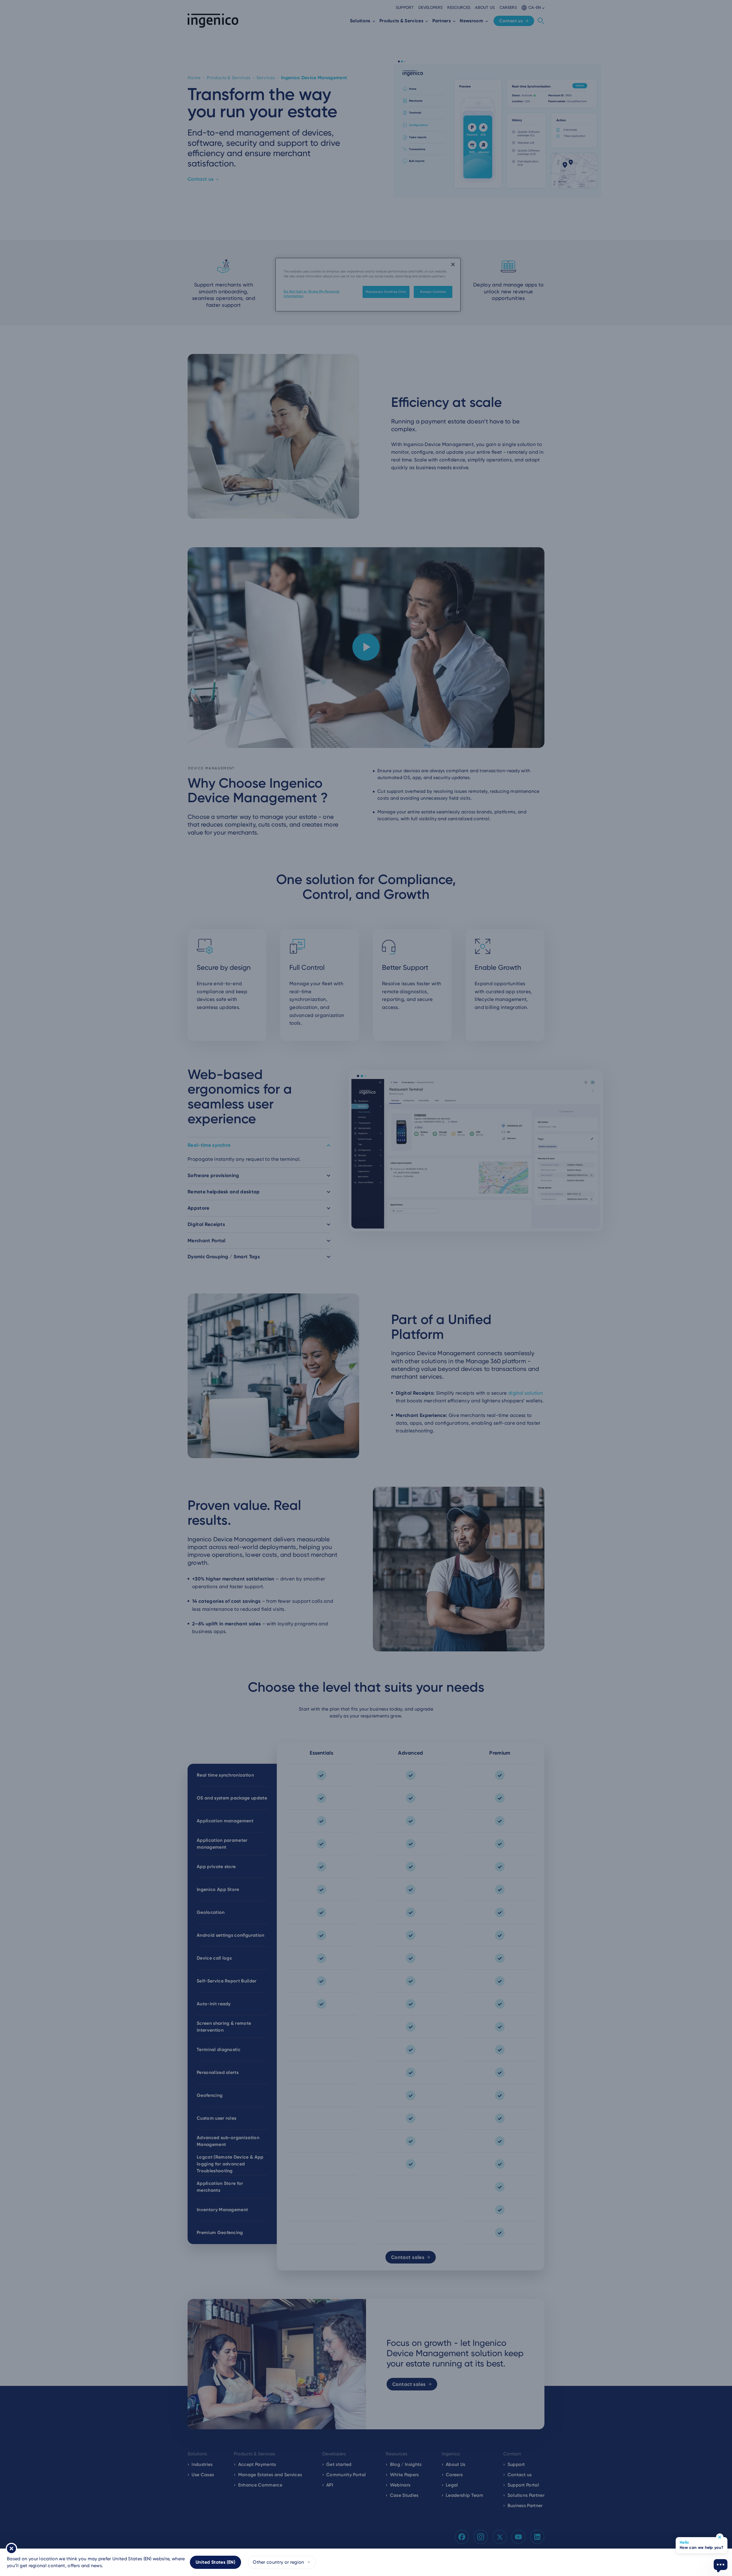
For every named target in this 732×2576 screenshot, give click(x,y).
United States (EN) (215, 2562)
